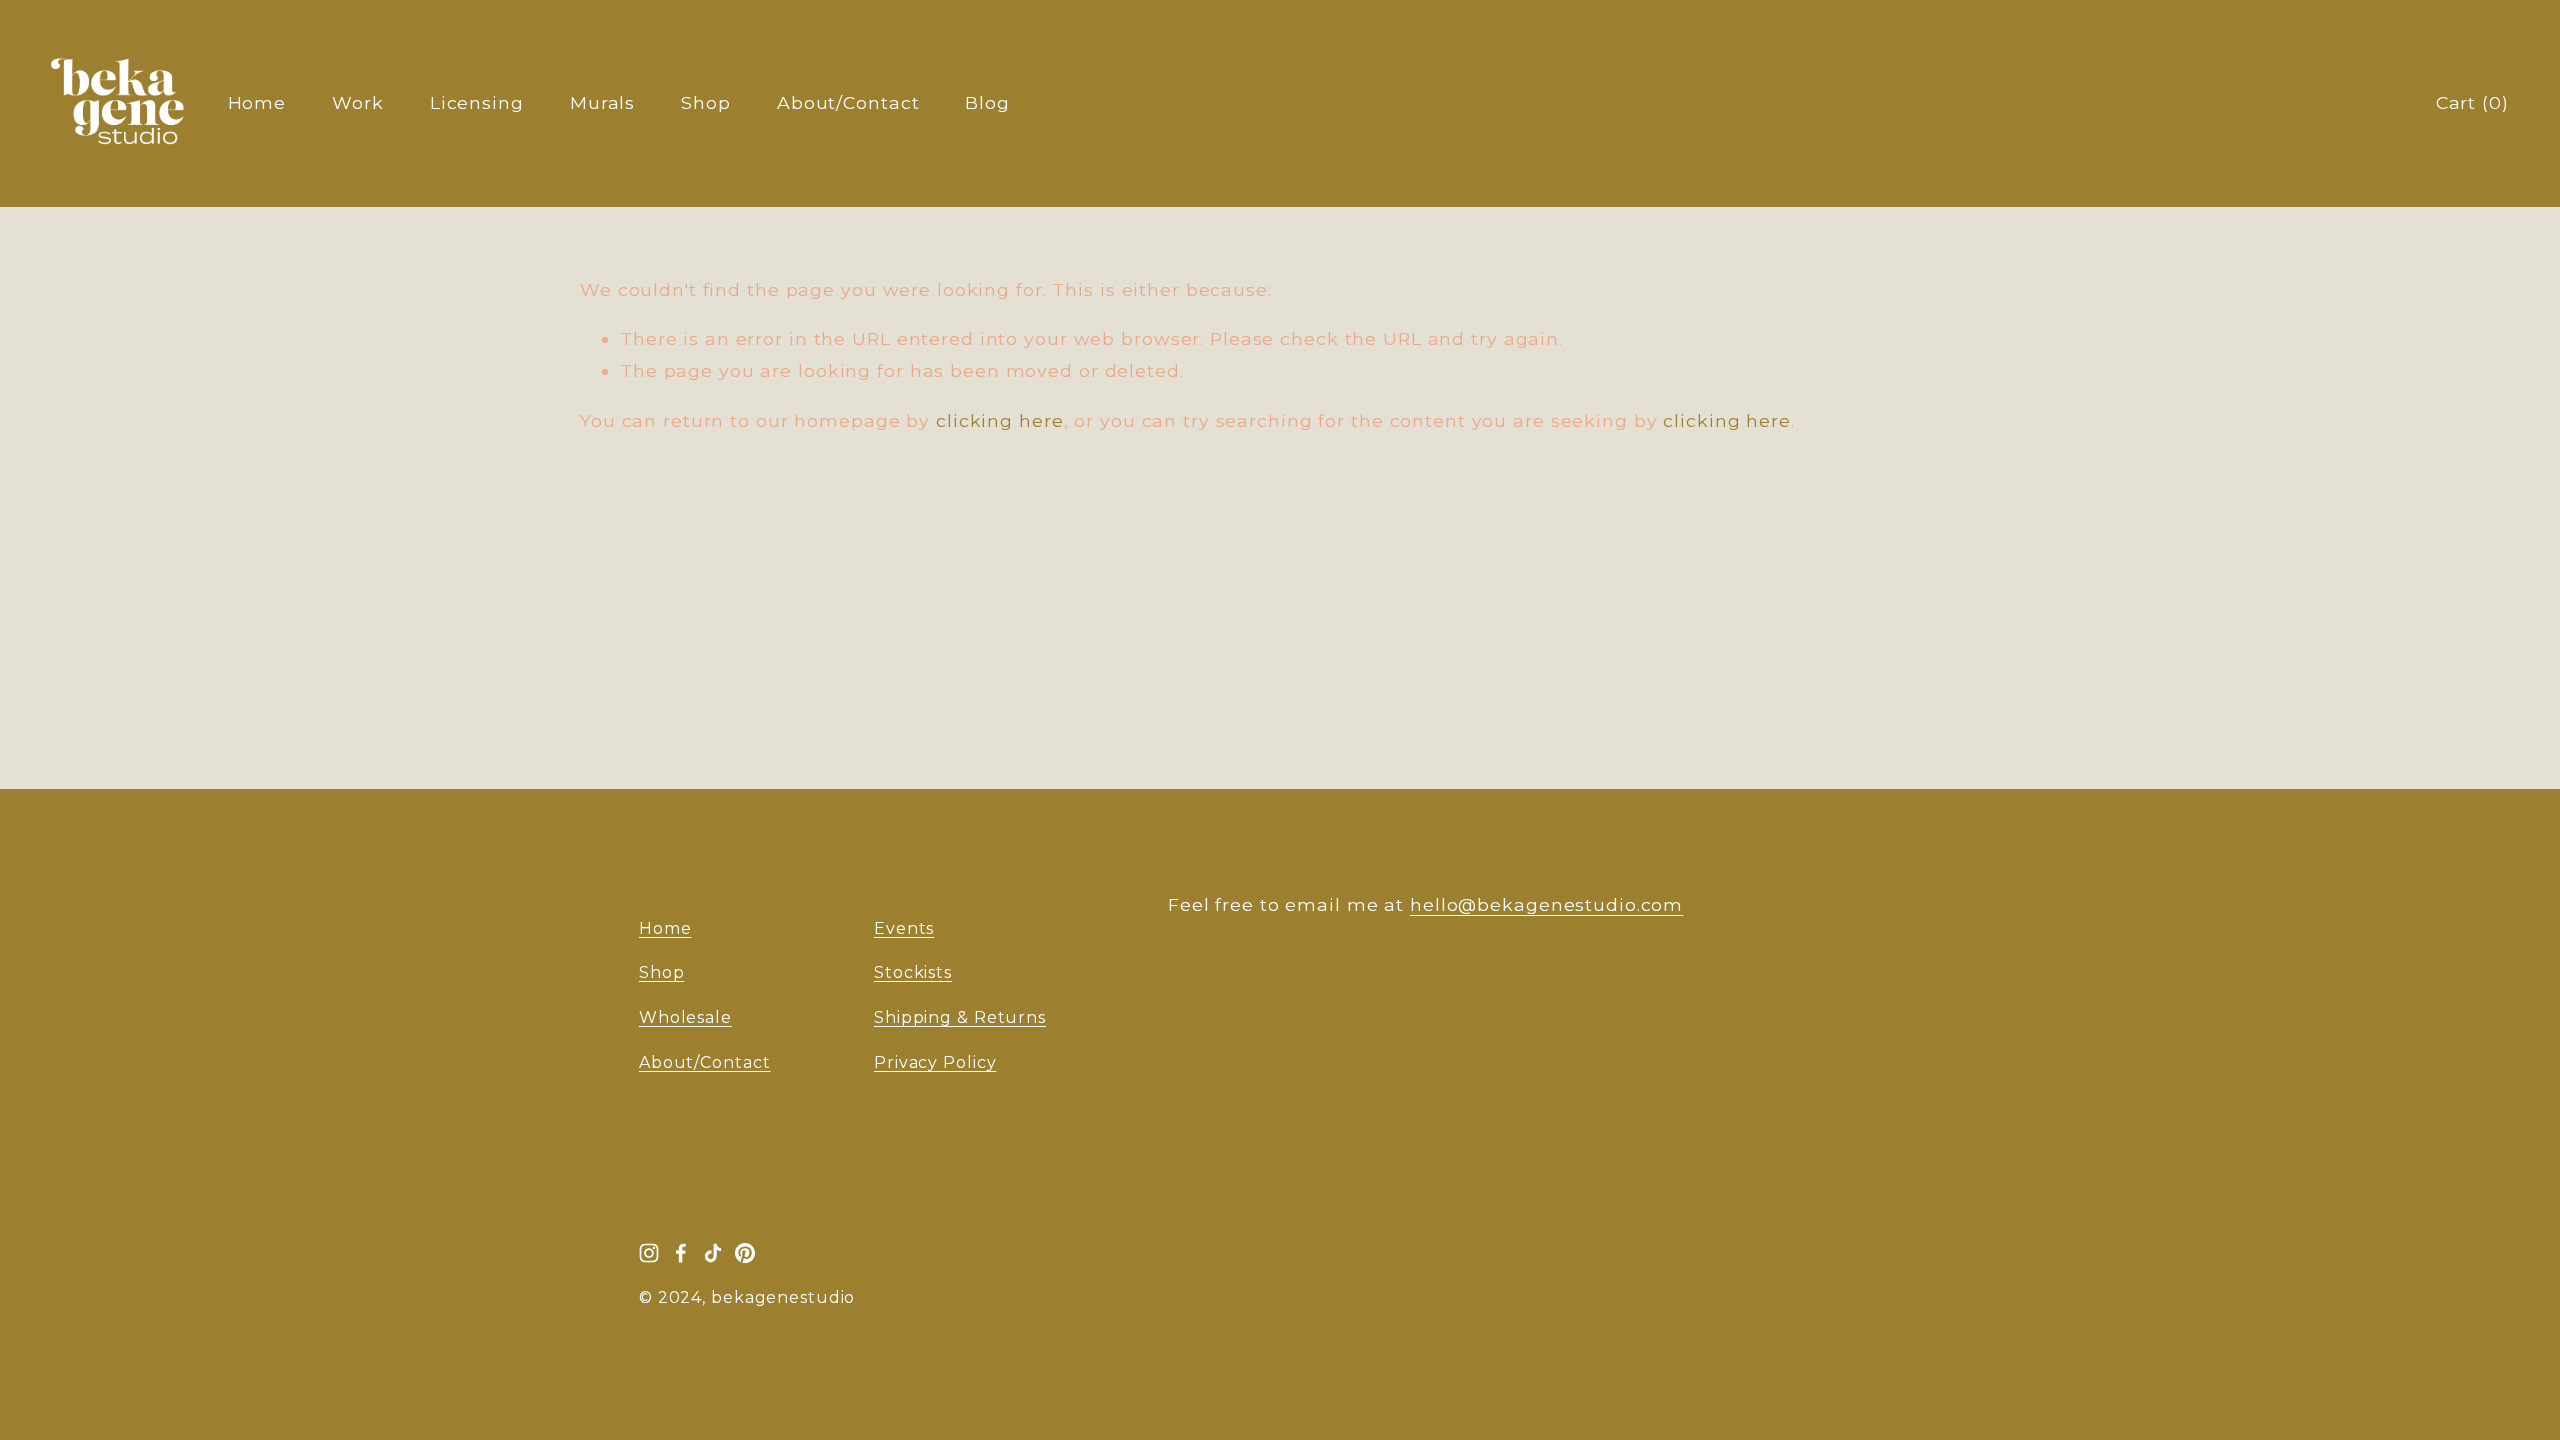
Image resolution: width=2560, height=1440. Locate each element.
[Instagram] (649, 1253)
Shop (706, 102)
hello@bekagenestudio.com (1546, 904)
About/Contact (848, 102)
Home (257, 102)
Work (358, 102)
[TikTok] (713, 1253)
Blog (987, 102)
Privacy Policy (935, 1062)
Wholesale (685, 1017)
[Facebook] (681, 1253)
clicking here (1000, 420)
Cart (2472, 102)
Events (904, 928)
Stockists (913, 972)
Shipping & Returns (960, 1017)
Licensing (477, 102)
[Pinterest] (745, 1253)
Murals (602, 102)
